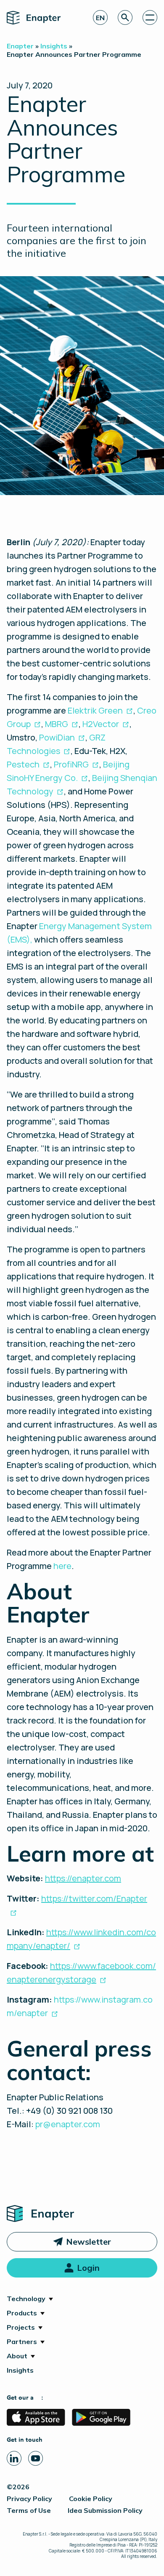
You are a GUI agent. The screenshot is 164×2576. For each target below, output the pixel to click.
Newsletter (89, 2242)
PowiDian (57, 737)
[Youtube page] (36, 2458)
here (62, 1566)
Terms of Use (29, 2510)
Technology (26, 2299)
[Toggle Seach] (125, 17)
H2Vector (101, 724)
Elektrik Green (95, 710)
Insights (20, 2370)
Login (88, 2268)
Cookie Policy (91, 2499)
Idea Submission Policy (105, 2510)
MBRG (57, 724)
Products (22, 2313)
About (17, 2356)
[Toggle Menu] (150, 17)
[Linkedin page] (14, 2458)
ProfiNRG (71, 764)
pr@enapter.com (68, 2124)
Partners (22, 2342)
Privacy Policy (29, 2499)
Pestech (23, 764)
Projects (21, 2327)
